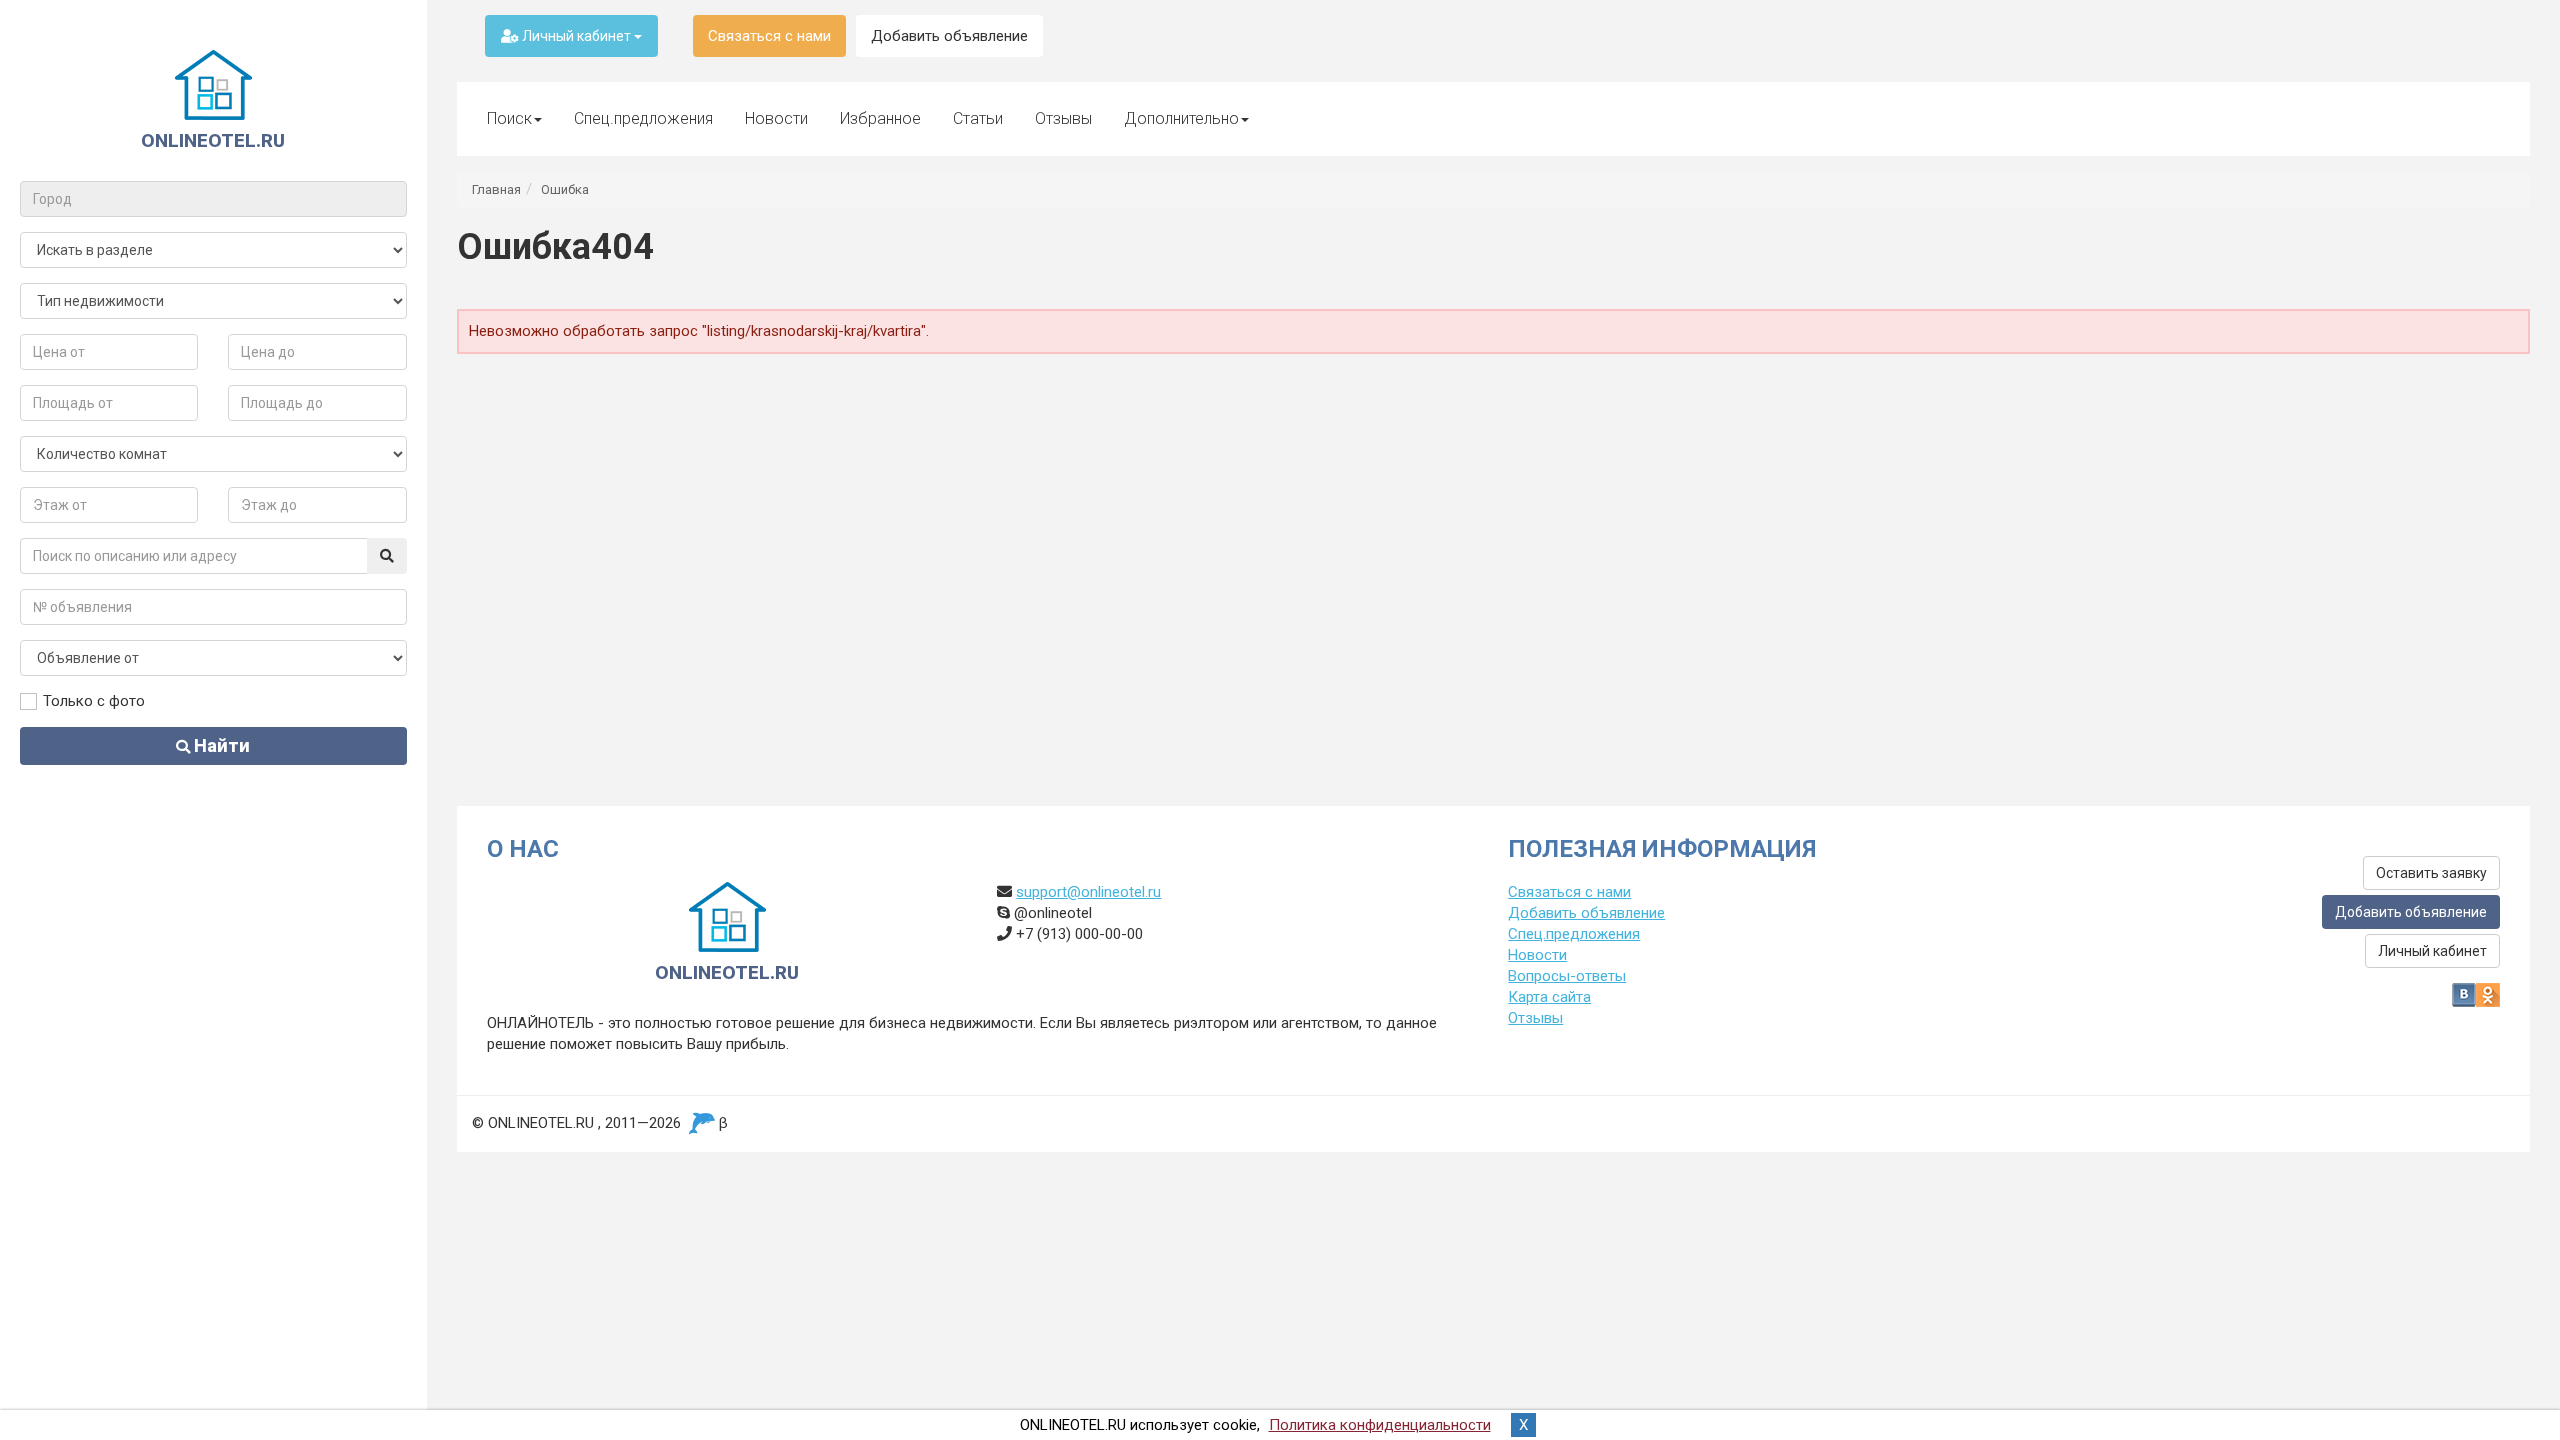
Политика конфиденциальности (1380, 1425)
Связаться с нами (769, 36)
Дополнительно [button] (1181, 118)
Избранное (880, 118)
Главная (496, 189)
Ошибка (565, 189)
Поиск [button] (509, 118)
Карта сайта (1549, 997)
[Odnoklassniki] (2488, 995)
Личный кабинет (576, 36)
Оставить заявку (2431, 873)
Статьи (978, 118)
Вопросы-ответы (1567, 976)
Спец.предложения (643, 118)
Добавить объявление (949, 36)
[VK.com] (2464, 995)
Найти (220, 745)
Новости (776, 118)
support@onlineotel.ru (1088, 892)
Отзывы (1063, 118)
